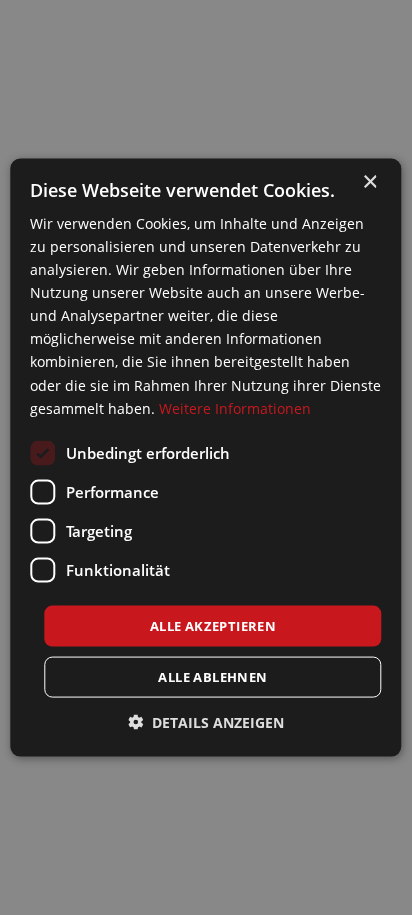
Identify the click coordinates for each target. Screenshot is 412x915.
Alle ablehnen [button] (212, 677)
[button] (206, 722)
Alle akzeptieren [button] (213, 625)
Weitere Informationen (235, 407)
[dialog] (206, 457)
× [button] (369, 181)
